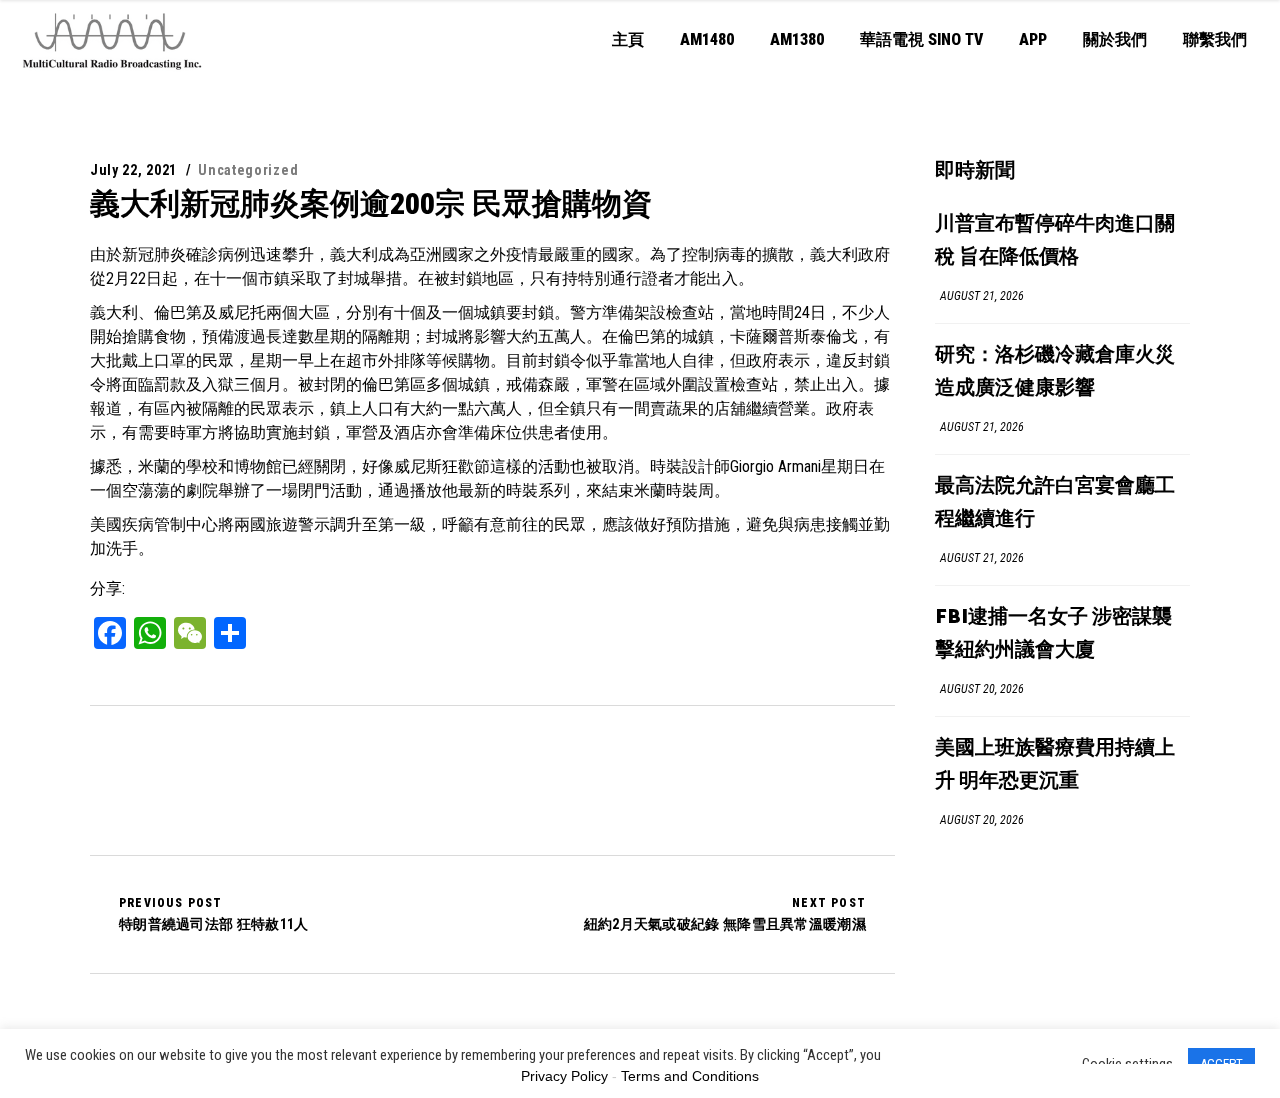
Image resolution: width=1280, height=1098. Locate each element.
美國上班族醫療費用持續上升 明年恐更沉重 (1055, 765)
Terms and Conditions (690, 1076)
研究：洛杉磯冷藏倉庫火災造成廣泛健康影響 (1055, 372)
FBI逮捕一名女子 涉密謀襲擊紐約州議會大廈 (1053, 634)
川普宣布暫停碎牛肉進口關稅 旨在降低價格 (1055, 241)
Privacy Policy (564, 1076)
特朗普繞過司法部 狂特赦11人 (214, 914)
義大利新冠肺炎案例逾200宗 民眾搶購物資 (371, 203)
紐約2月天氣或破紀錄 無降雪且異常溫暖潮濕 (725, 914)
